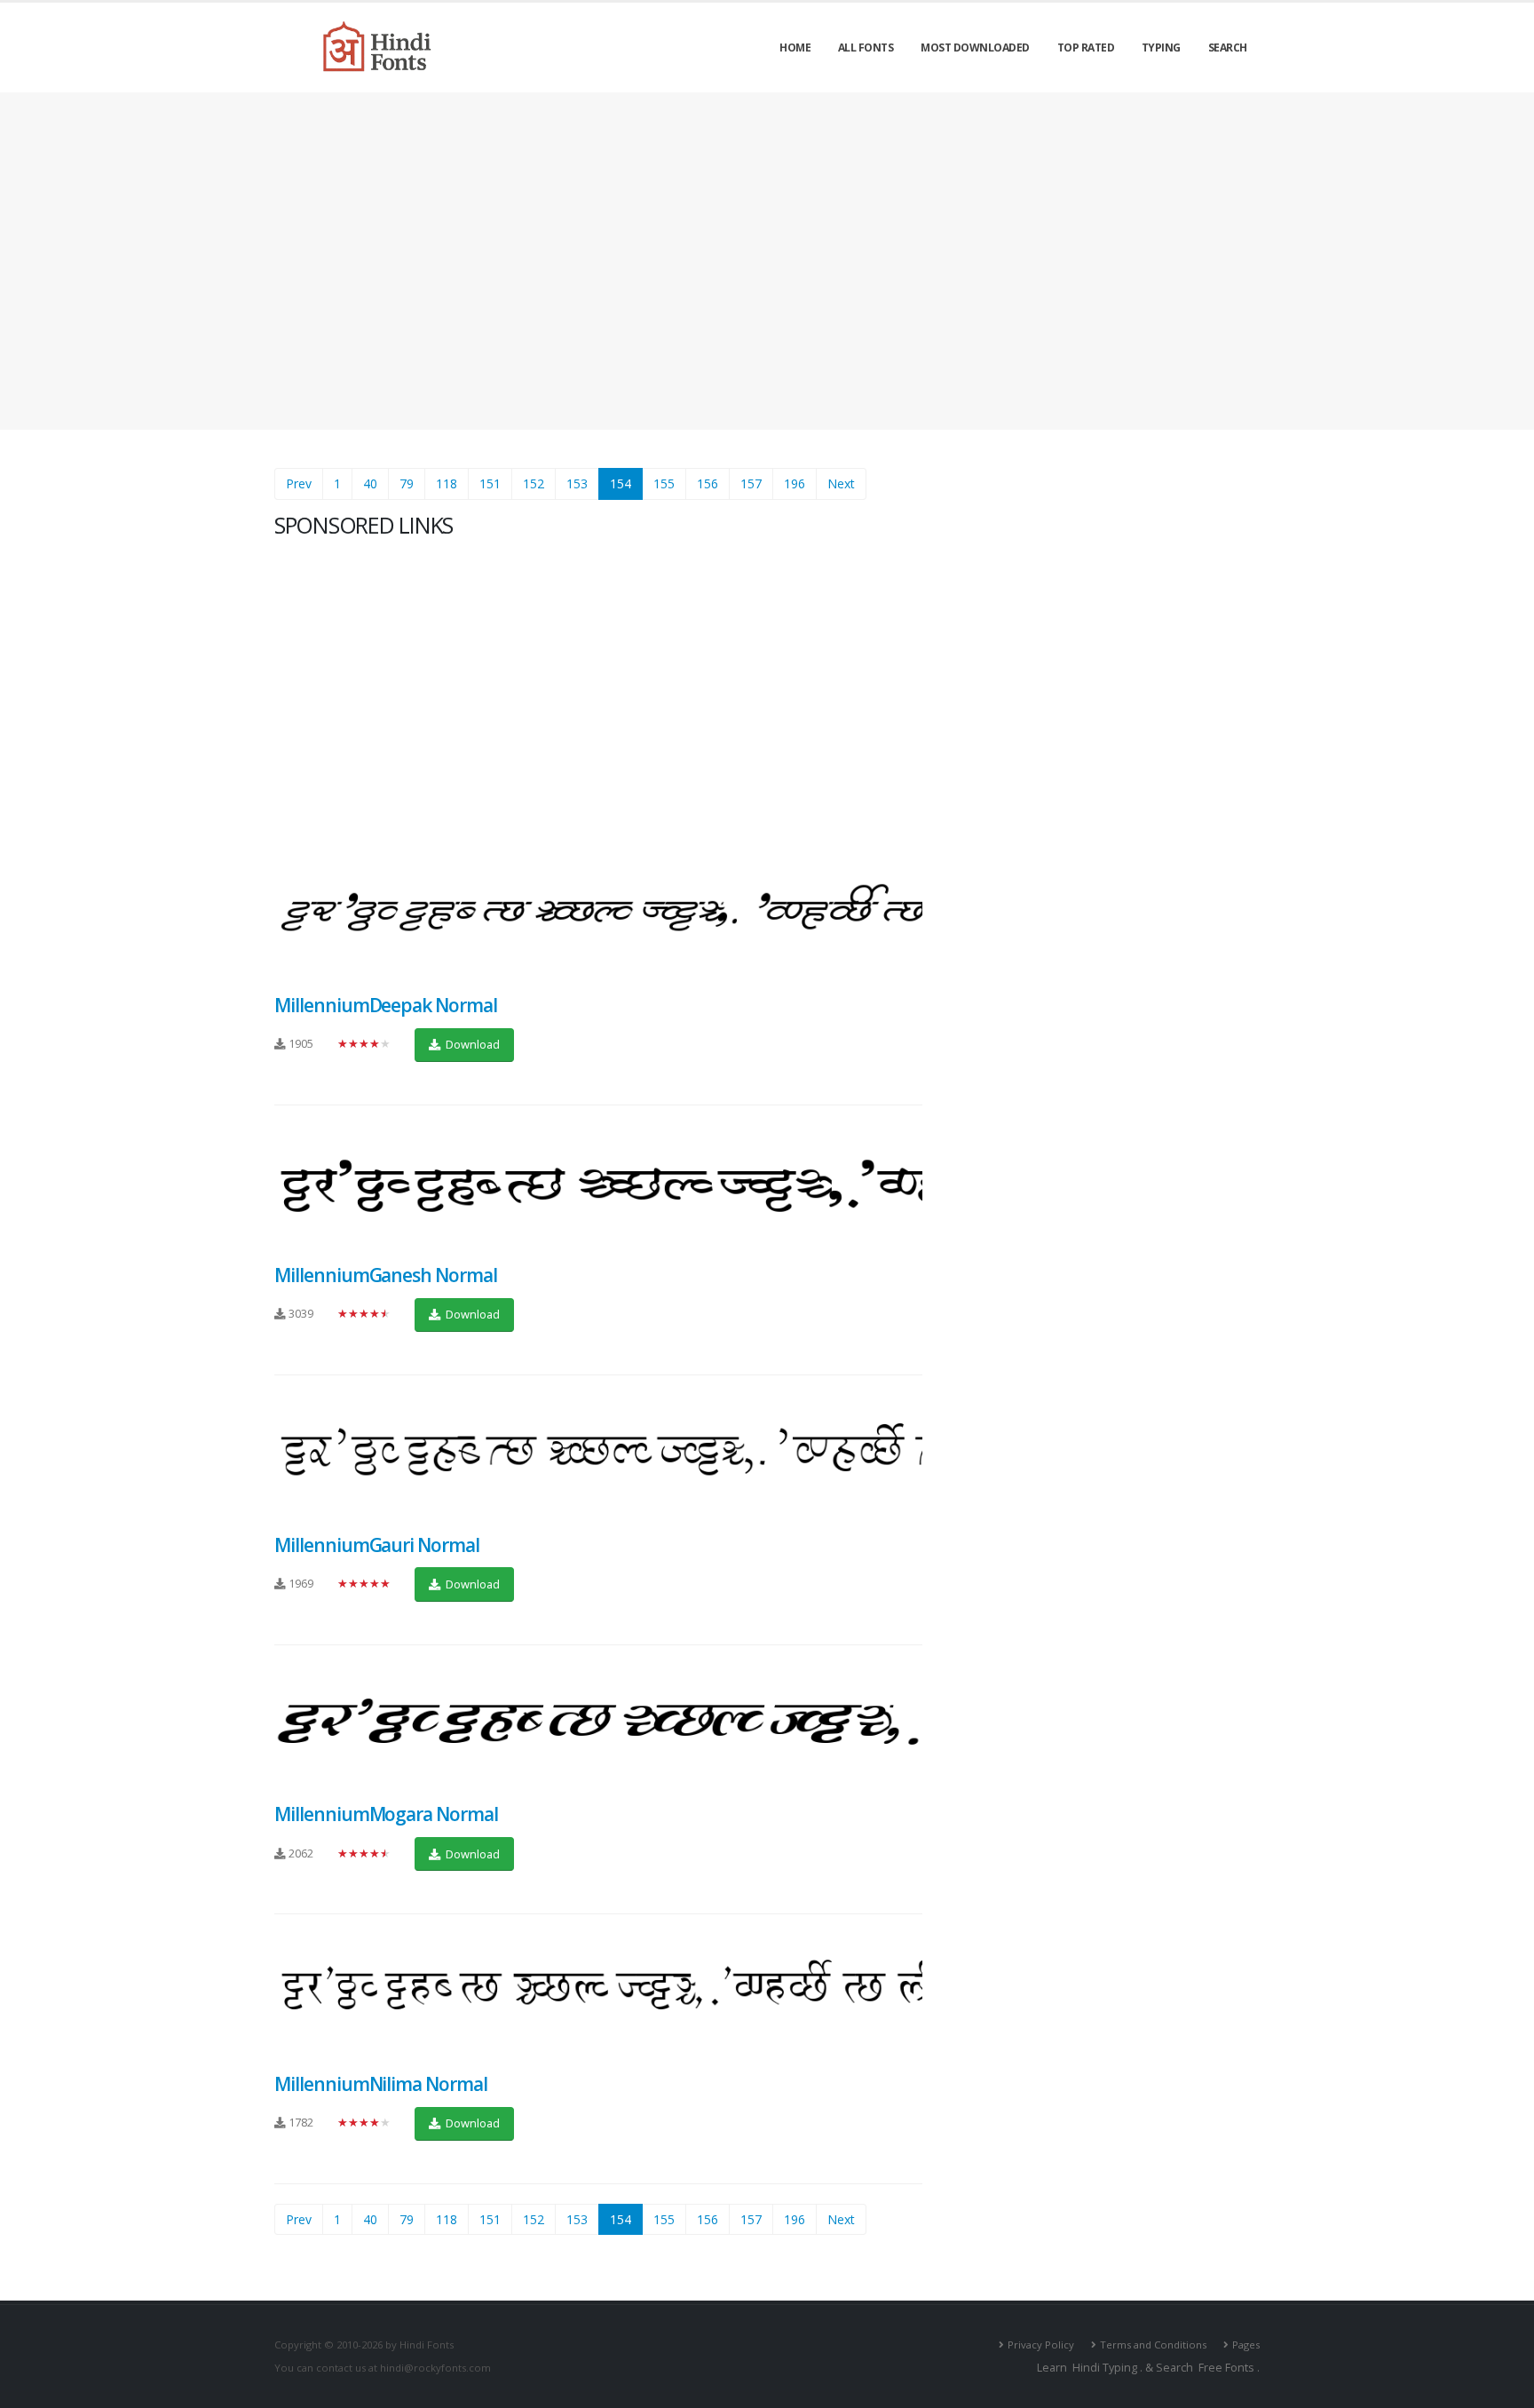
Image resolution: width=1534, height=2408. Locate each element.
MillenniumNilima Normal (381, 2084)
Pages (1246, 2345)
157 (751, 483)
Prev (299, 483)
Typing (1161, 48)
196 (795, 483)
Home (795, 48)
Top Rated (1086, 48)
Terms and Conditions (1153, 2345)
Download (471, 1044)
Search (1228, 48)
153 (577, 483)
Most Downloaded (975, 48)
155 (664, 483)
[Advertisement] (767, 261)
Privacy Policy (1041, 2345)
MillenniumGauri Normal (377, 1545)
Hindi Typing (1105, 2368)
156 (708, 483)
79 (407, 483)
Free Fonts (1226, 2368)
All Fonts (866, 48)
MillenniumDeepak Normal (386, 1005)
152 (534, 483)
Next (841, 483)
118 (447, 483)
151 (490, 483)
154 (626, 483)
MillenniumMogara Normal (386, 1814)
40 (370, 483)
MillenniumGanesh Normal (386, 1275)
